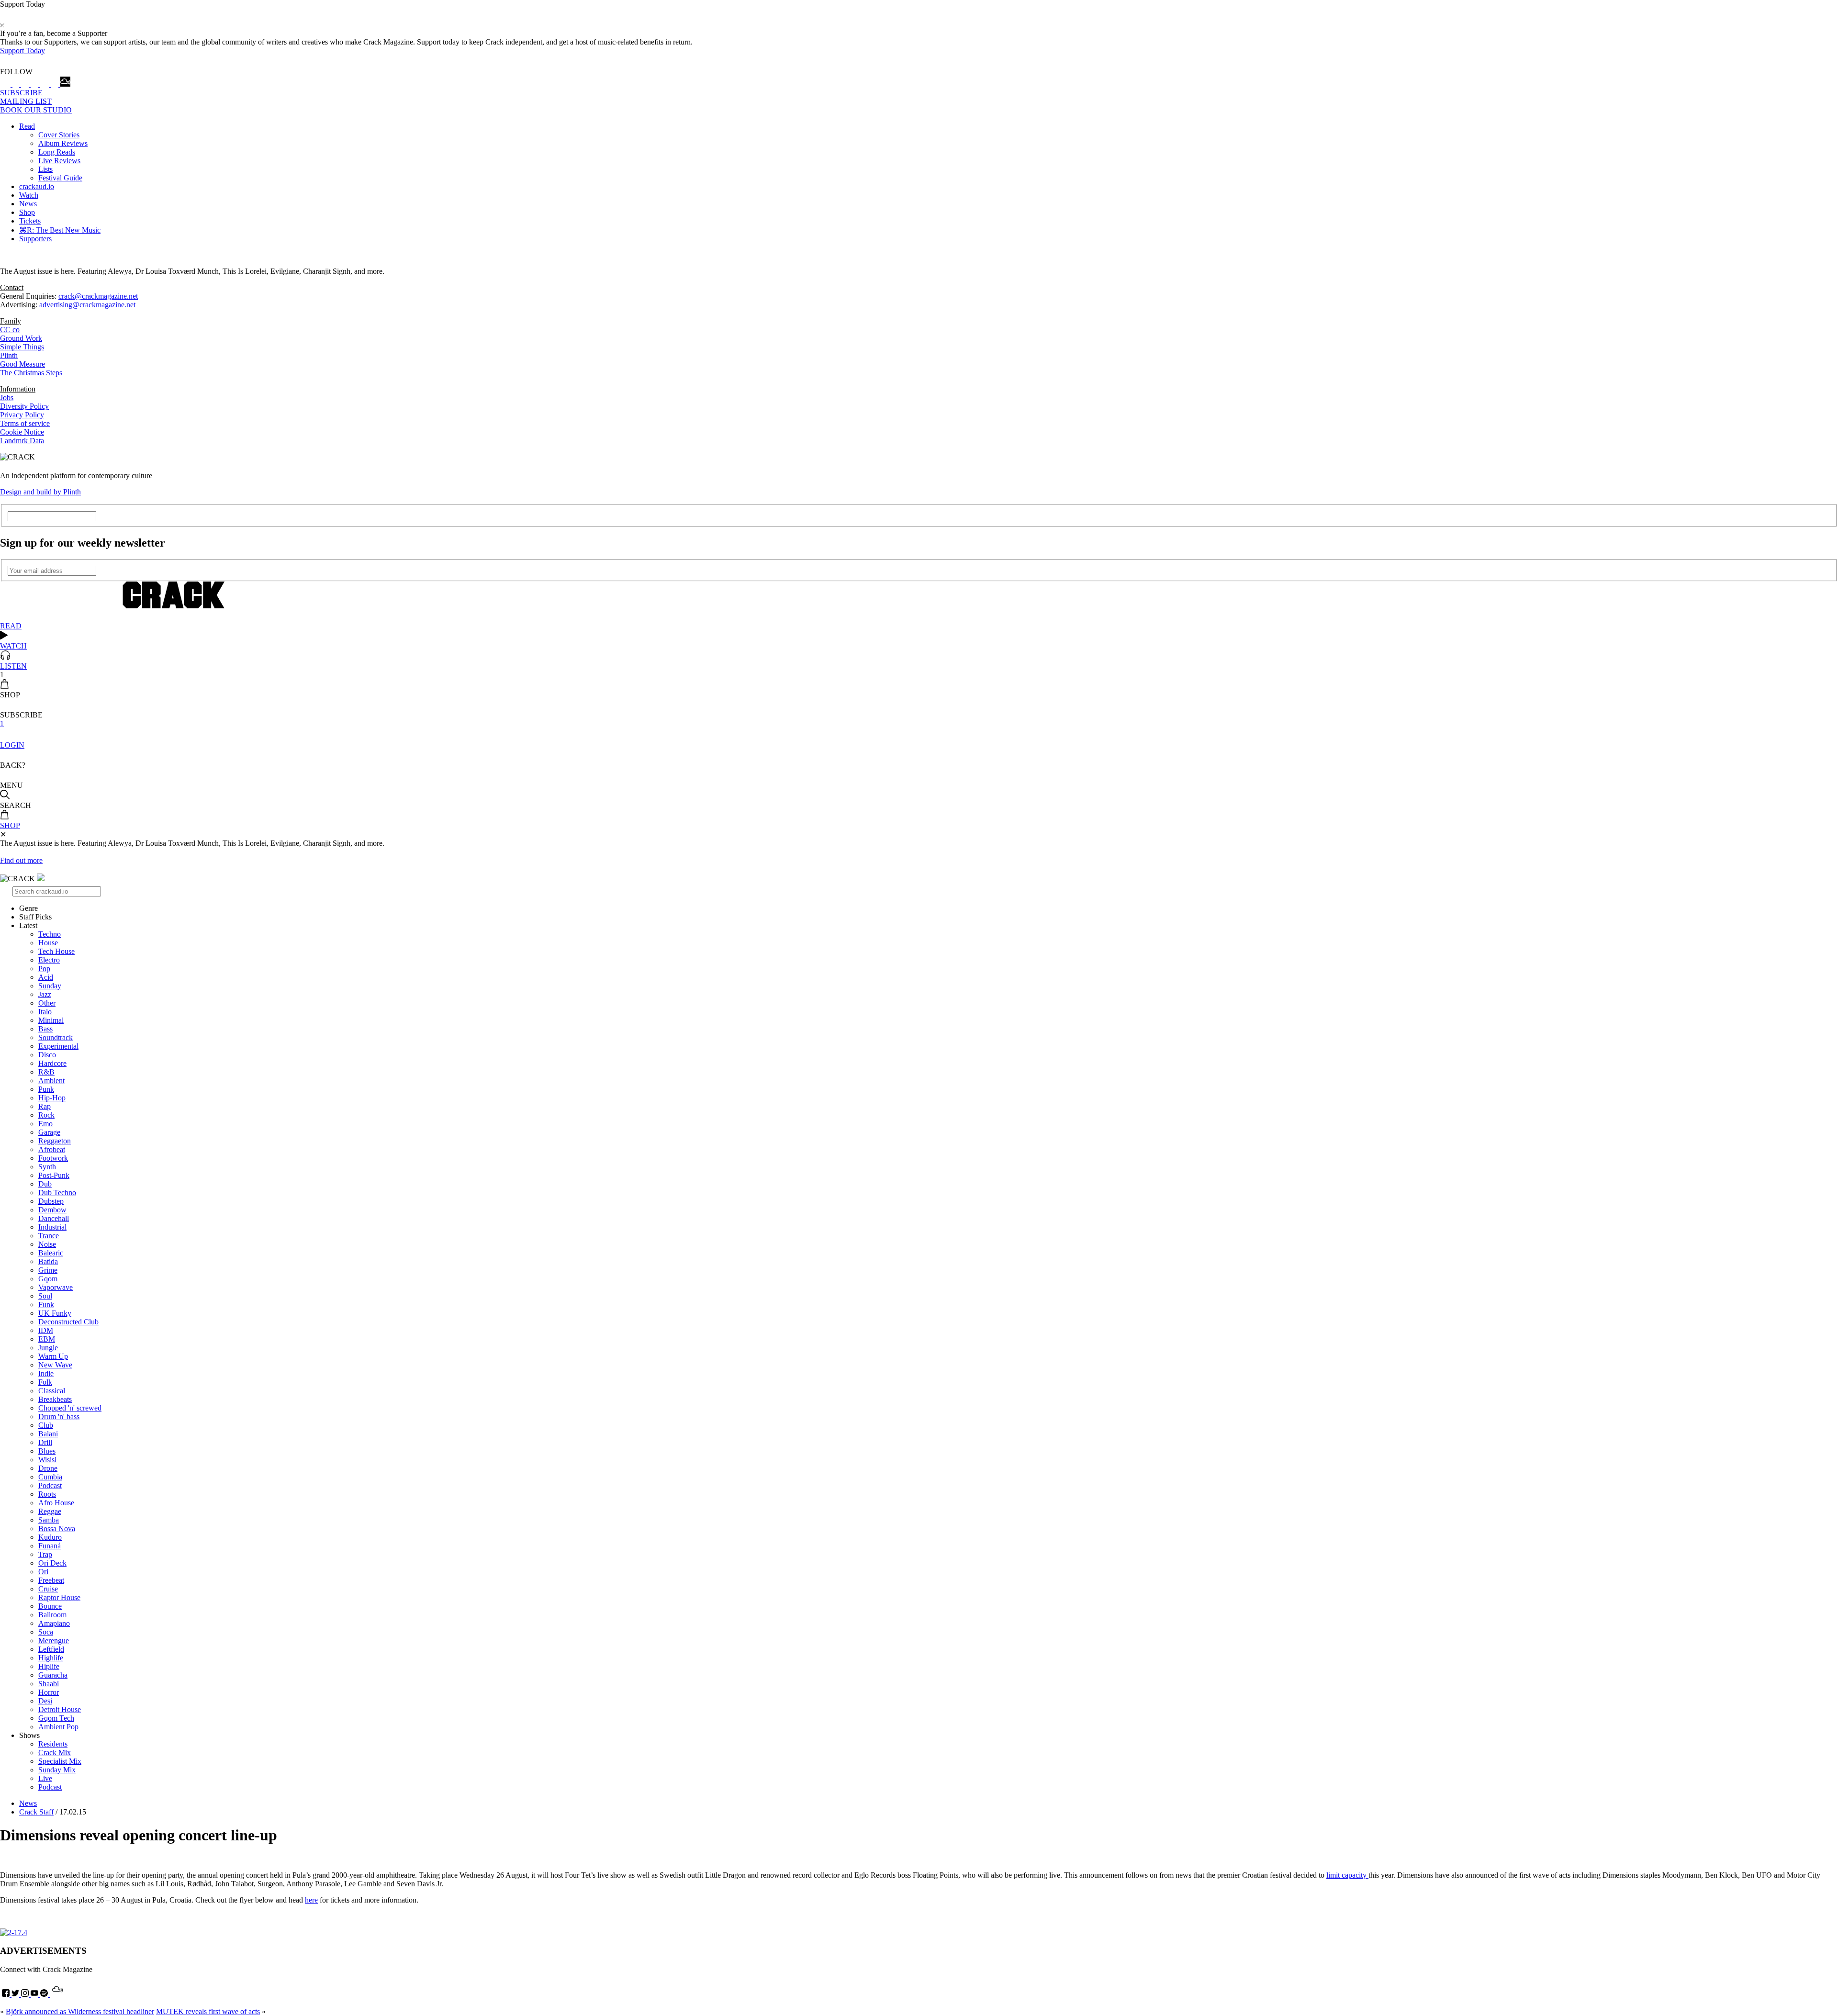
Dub (45, 1184)
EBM (47, 1339)
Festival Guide (60, 178)
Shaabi (49, 1684)
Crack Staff (36, 1812)
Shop (27, 212)
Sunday (50, 986)
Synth (47, 1167)
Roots (47, 1494)
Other (47, 1003)
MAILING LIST (26, 101)
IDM (46, 1330)
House (48, 943)
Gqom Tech (56, 1718)
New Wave (55, 1365)
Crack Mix (55, 1753)
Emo (45, 1124)
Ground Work (21, 338)
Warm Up (53, 1356)
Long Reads (57, 152)
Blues (47, 1451)
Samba (49, 1520)
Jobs (7, 398)
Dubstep (51, 1201)
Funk (46, 1305)
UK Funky (55, 1313)
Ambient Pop (58, 1727)
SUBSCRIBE (21, 93)
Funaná (50, 1546)
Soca (46, 1632)
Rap (45, 1106)
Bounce (50, 1606)
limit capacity (1347, 1875)
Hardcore (52, 1063)
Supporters (35, 239)
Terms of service (25, 423)
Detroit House (60, 1709)
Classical (52, 1391)
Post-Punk (54, 1175)
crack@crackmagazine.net (98, 296)
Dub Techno (57, 1193)
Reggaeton (55, 1141)
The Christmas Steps (31, 373)
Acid (46, 977)
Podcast (50, 1485)
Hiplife (49, 1666)
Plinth (9, 355)
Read (27, 126)
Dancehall (54, 1218)
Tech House (56, 951)
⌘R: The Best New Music (60, 230)
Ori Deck (52, 1563)
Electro (49, 960)
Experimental (58, 1046)
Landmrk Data (22, 441)
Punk (46, 1089)
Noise (47, 1244)
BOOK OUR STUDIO (36, 110)
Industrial (52, 1227)
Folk (45, 1382)
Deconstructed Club (68, 1322)
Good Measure (22, 364)
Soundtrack (56, 1037)
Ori (43, 1572)
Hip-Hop (52, 1098)
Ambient (51, 1081)
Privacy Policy (22, 415)
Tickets (30, 221)
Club (46, 1425)
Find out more (21, 860)
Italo (45, 1012)
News (28, 204)
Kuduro (50, 1537)
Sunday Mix (57, 1770)
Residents (53, 1744)
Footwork (53, 1158)
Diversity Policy (24, 406)
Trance (49, 1236)
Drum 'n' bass (59, 1417)
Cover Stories (59, 135)
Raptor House (59, 1597)
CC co (10, 330)
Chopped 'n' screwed (70, 1408)
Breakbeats (55, 1399)
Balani (48, 1434)
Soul (45, 1296)
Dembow (52, 1210)
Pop (44, 969)
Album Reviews (63, 143)
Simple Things (22, 347)
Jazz (45, 994)
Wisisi (47, 1460)
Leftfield (51, 1649)
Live (45, 1778)
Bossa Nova (57, 1529)
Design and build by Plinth (40, 492)
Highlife (51, 1658)
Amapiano (54, 1623)
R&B (46, 1072)
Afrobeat (52, 1149)
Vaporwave (56, 1287)
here (311, 1900)
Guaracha (53, 1675)
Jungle (48, 1348)
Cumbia (50, 1477)
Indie (46, 1373)
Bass (45, 1029)
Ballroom (52, 1615)
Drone (48, 1468)
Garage (49, 1132)
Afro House (56, 1503)
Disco (47, 1055)
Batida (48, 1261)
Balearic (51, 1253)
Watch (29, 195)
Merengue (54, 1641)
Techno (50, 934)
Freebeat (51, 1580)
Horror (49, 1692)
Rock (46, 1115)
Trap (45, 1554)
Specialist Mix (60, 1761)
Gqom (48, 1279)
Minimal (51, 1020)
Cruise (48, 1589)
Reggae (50, 1511)
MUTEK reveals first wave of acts (208, 2011)
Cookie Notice (22, 432)
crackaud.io (37, 186)
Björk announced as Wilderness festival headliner (80, 2011)
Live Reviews (59, 161)
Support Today (22, 50)
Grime (48, 1270)
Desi (45, 1701)
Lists (45, 169)
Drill (45, 1442)
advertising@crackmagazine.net (87, 305)
